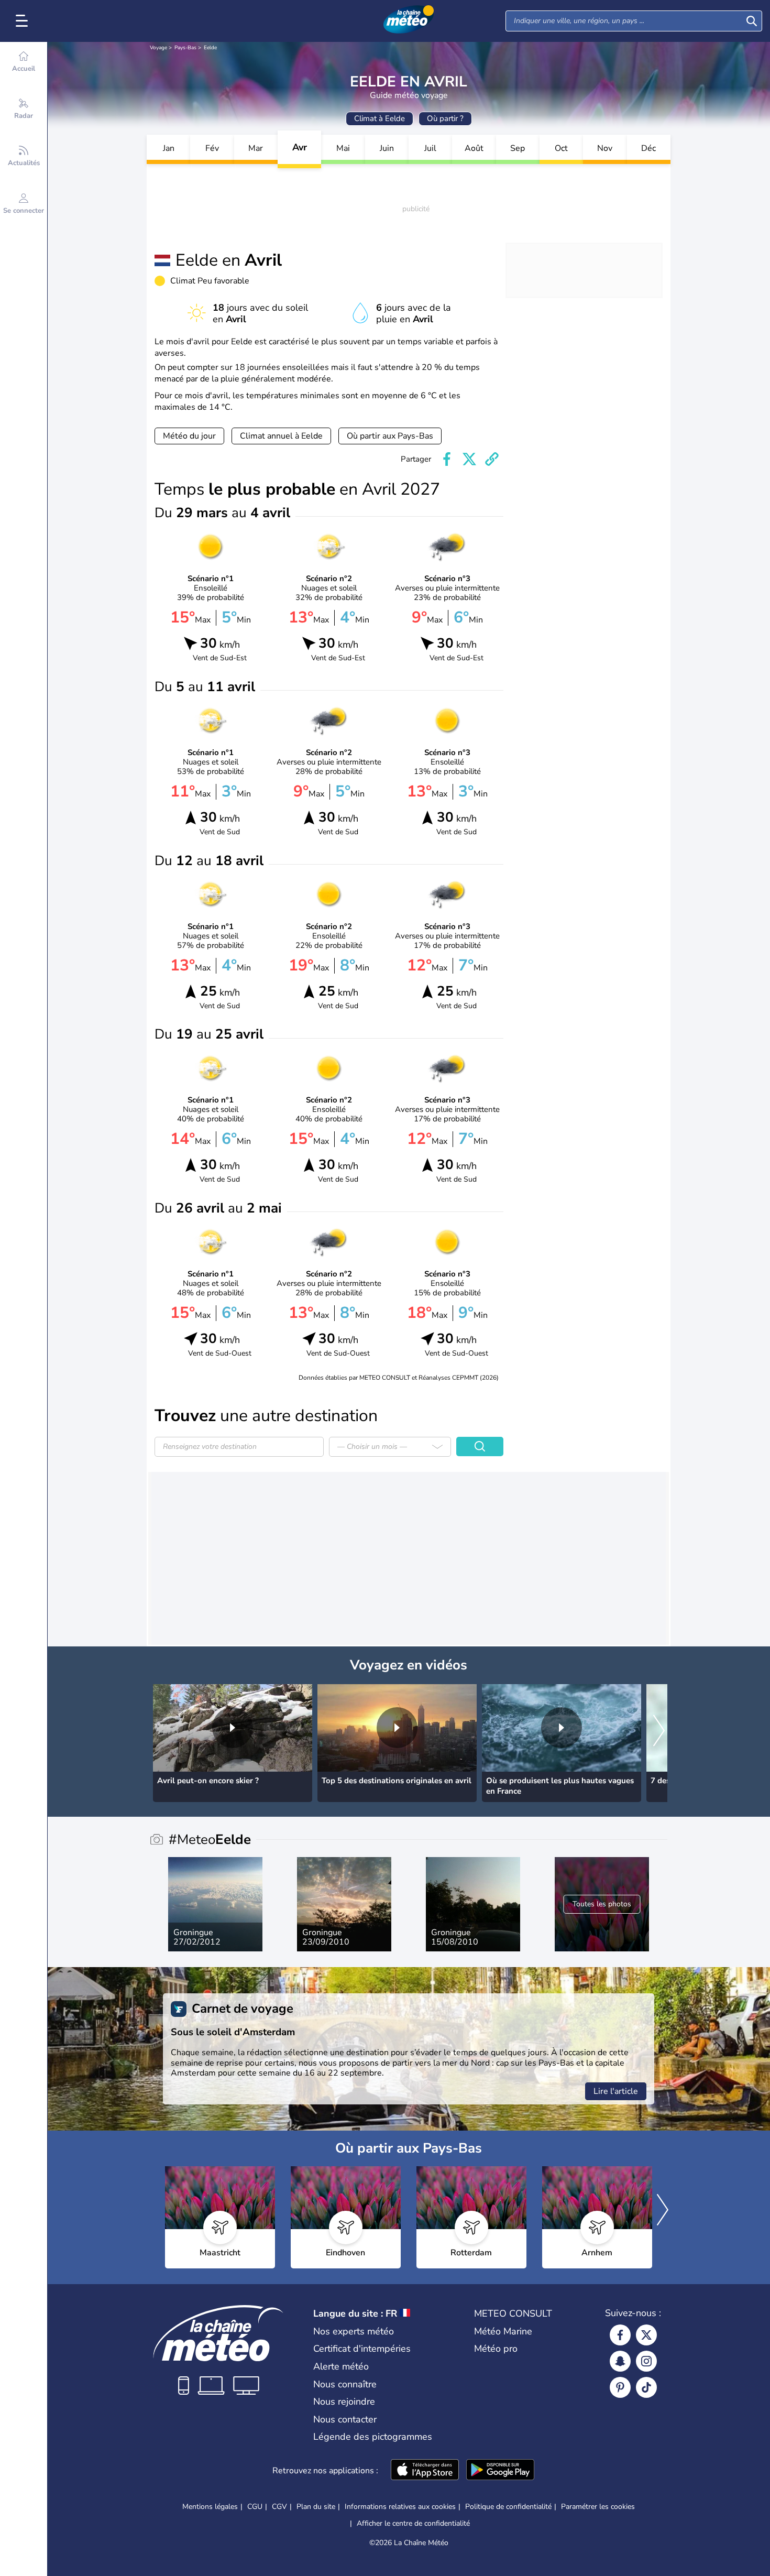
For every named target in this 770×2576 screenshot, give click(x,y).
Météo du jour (189, 436)
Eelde (210, 48)
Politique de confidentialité (508, 2507)
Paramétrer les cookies (598, 2507)
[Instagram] (646, 2361)
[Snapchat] (620, 2361)
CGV (279, 2507)
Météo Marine (503, 2331)
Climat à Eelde (379, 118)
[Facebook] (620, 2335)
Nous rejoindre (344, 2402)
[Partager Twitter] (469, 459)
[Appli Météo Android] (500, 2471)
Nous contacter (345, 2419)
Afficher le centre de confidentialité (413, 2524)
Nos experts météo (354, 2331)
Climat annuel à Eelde (281, 436)
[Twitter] (646, 2335)
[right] (659, 1731)
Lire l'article (616, 2091)
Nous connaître (345, 2384)
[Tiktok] (646, 2387)
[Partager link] (492, 459)
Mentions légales (210, 2507)
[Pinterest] (620, 2387)
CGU (255, 2507)
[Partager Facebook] (447, 459)
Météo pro (496, 2349)
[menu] (24, 21)
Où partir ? (445, 118)
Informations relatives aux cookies (400, 2507)
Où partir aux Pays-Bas (390, 436)
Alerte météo (341, 2366)
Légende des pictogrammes (373, 2437)
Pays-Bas (185, 48)
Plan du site (316, 2507)
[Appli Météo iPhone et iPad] (425, 2471)
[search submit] (752, 21)
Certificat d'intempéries (362, 2349)
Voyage (158, 48)
